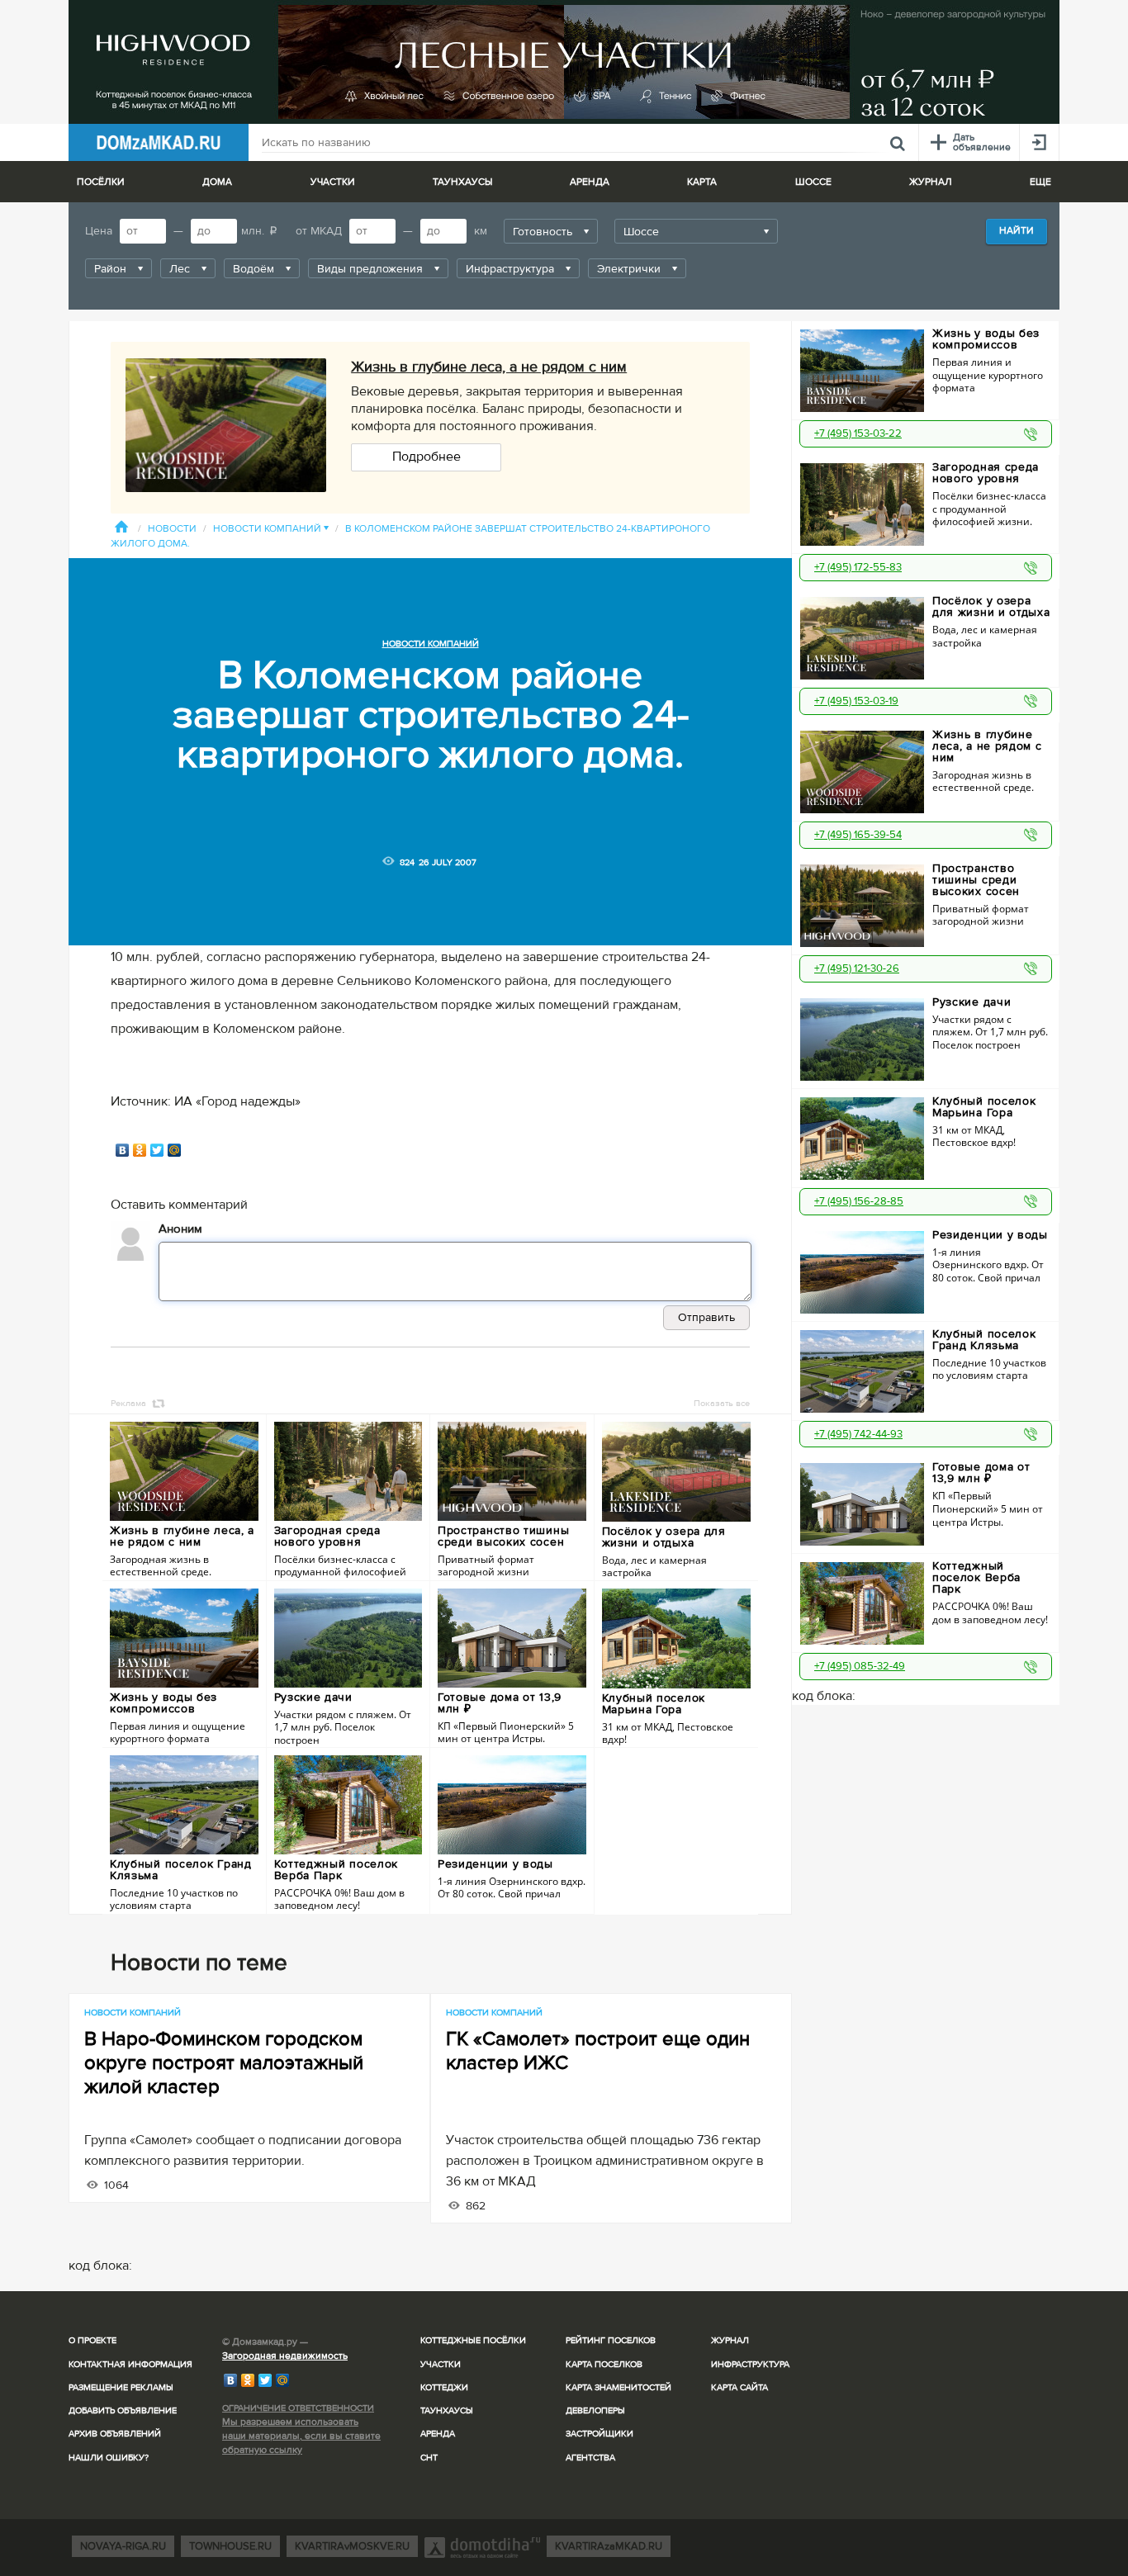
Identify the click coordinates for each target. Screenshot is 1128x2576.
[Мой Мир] (175, 1150)
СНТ (429, 2458)
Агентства (590, 2458)
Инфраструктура (750, 2364)
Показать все (722, 1403)
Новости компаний (271, 529)
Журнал (730, 2340)
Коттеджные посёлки (473, 2340)
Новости (172, 529)
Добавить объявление (123, 2410)
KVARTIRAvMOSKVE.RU (352, 2546)
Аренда (438, 2434)
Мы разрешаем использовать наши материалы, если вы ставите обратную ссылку (301, 2436)
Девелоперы (595, 2410)
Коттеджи (444, 2387)
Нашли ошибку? (109, 2458)
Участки (441, 2364)
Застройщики (600, 2434)
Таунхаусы (462, 182)
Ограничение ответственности (298, 2408)
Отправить (706, 1317)
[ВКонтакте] (123, 1150)
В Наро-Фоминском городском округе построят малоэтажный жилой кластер (224, 2063)
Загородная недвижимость (285, 2356)
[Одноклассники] (140, 1150)
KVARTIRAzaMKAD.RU (609, 2546)
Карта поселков (604, 2364)
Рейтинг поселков (611, 2340)
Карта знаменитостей (619, 2387)
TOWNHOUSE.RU (230, 2546)
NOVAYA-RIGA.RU (123, 2546)
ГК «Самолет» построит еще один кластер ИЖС (598, 2051)
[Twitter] (157, 1150)
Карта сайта (739, 2387)
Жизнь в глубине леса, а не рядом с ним (489, 367)
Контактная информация (130, 2364)
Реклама (128, 1403)
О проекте (92, 2340)
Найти (1017, 231)
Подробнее (427, 457)
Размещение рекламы (121, 2387)
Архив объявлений (115, 2434)
